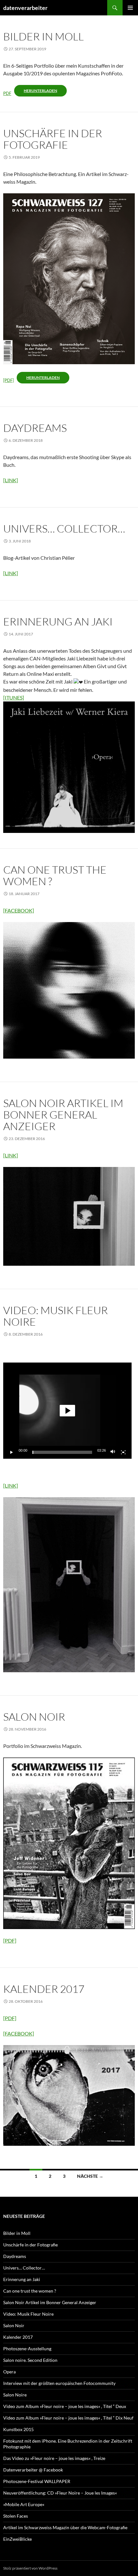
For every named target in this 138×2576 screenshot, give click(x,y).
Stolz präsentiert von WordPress (30, 2568)
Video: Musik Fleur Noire (56, 1316)
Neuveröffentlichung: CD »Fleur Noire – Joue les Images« (60, 2493)
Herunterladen (40, 91)
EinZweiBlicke (17, 2539)
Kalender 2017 (44, 1989)
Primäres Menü (130, 8)
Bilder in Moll (43, 36)
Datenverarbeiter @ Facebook (33, 2470)
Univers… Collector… (64, 529)
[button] (67, 1411)
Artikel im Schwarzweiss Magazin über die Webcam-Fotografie (65, 2527)
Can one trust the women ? (55, 875)
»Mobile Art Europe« (24, 2504)
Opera (9, 2372)
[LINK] (11, 480)
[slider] (62, 1452)
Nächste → (90, 2176)
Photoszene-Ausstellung (27, 2349)
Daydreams (35, 428)
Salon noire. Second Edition (30, 2360)
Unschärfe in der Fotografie (53, 139)
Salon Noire (15, 2395)
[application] (67, 1411)
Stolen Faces (16, 2516)
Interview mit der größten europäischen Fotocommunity (59, 2383)
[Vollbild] (123, 1452)
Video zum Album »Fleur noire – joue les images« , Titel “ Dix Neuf (68, 2418)
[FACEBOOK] (19, 910)
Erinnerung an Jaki (58, 621)
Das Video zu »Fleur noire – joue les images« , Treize (54, 2458)
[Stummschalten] (113, 1452)
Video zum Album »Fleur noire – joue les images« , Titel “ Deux (65, 2406)
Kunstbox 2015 (18, 2429)
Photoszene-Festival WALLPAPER (37, 2481)
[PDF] (9, 380)
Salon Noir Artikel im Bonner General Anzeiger (63, 1115)
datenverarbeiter (25, 8)
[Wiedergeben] (12, 1452)
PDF (7, 93)
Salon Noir (34, 1717)
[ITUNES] (14, 697)
